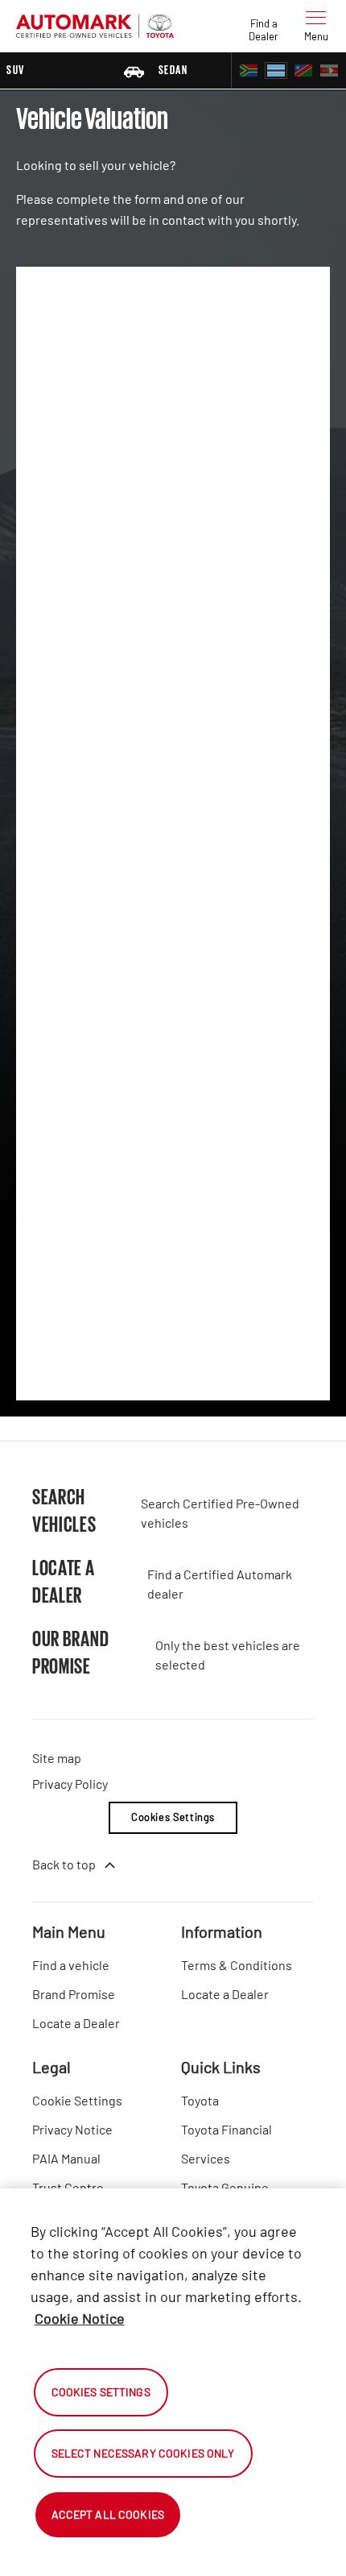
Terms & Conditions (237, 1965)
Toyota (200, 2100)
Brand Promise (74, 1994)
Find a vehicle (71, 1965)
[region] (173, 2382)
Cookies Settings (173, 1817)
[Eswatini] (329, 71)
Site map (57, 1758)
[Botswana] (276, 71)
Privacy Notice (72, 2129)
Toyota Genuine (225, 2187)
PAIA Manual (66, 2158)
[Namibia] (303, 71)
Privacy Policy (70, 1784)
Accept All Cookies (108, 2514)
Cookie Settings (77, 2100)
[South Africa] (249, 71)
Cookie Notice (80, 2318)
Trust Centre (68, 2187)
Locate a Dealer (76, 2023)
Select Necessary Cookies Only (143, 2453)
